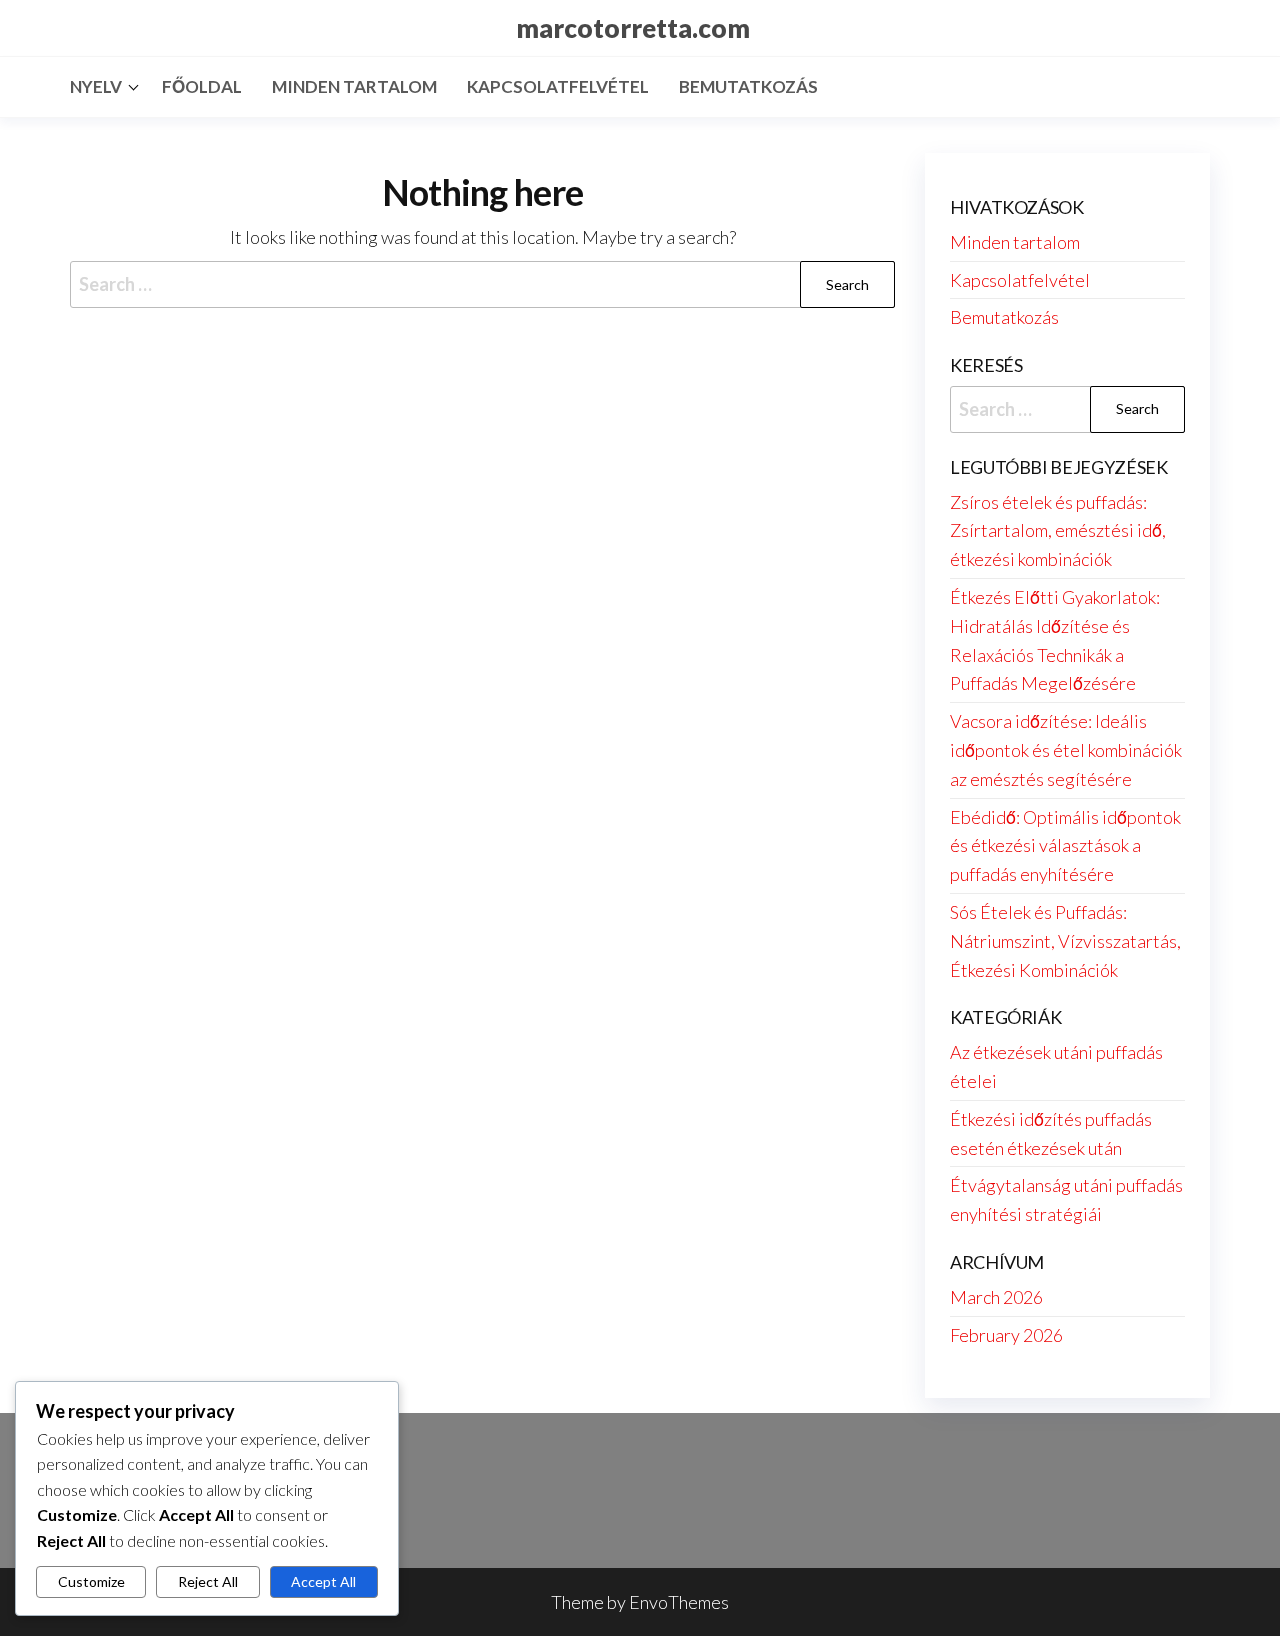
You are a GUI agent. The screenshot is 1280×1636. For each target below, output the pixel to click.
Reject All (208, 1581)
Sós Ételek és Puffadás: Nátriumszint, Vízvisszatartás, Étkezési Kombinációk (1065, 941)
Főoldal (202, 86)
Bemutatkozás (748, 86)
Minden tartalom (354, 86)
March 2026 (996, 1297)
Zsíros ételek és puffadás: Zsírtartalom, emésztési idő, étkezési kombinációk (1058, 531)
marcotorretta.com (633, 28)
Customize (91, 1581)
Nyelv (96, 86)
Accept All (323, 1581)
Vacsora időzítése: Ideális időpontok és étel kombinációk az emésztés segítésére (1066, 750)
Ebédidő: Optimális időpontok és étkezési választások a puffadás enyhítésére (1065, 846)
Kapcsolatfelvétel (558, 86)
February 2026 (1006, 1335)
